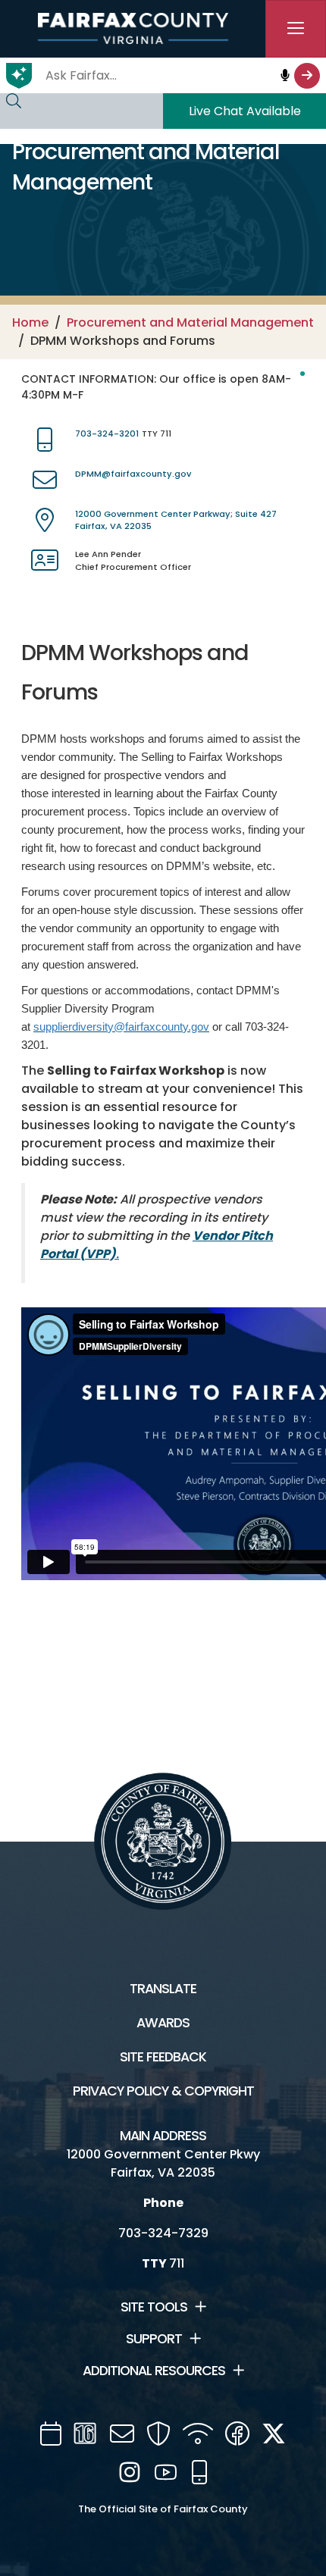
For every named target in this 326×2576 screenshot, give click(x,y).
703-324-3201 (107, 434)
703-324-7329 (163, 2233)
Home (30, 322)
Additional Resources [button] (154, 2371)
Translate (163, 1989)
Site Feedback (163, 2057)
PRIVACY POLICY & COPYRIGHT (163, 2091)
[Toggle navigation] (296, 29)
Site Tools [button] (154, 2307)
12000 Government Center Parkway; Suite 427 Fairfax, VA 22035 (176, 520)
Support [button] (154, 2339)
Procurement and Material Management (190, 322)
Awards (163, 2023)
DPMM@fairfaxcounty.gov (133, 474)
